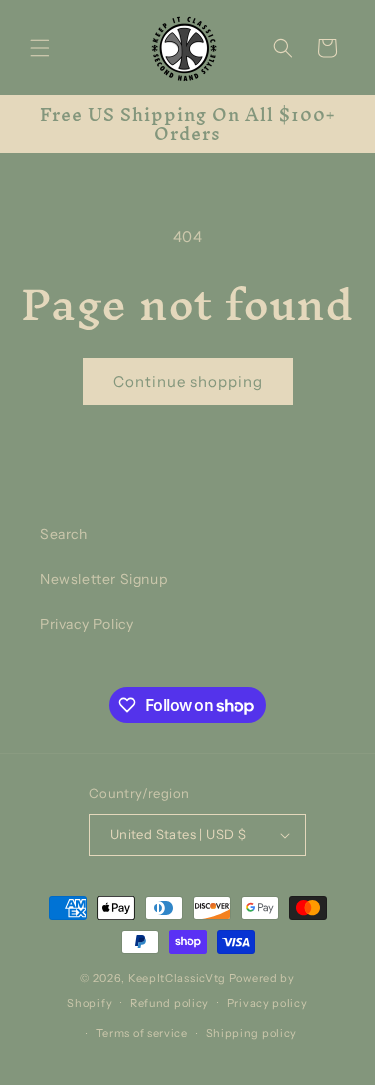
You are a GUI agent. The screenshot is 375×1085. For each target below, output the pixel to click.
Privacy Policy (86, 624)
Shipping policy (252, 1033)
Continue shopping (188, 381)
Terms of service (142, 1033)
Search (64, 534)
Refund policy (169, 1003)
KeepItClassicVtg (177, 978)
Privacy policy (267, 1003)
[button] (40, 48)
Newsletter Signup (103, 579)
